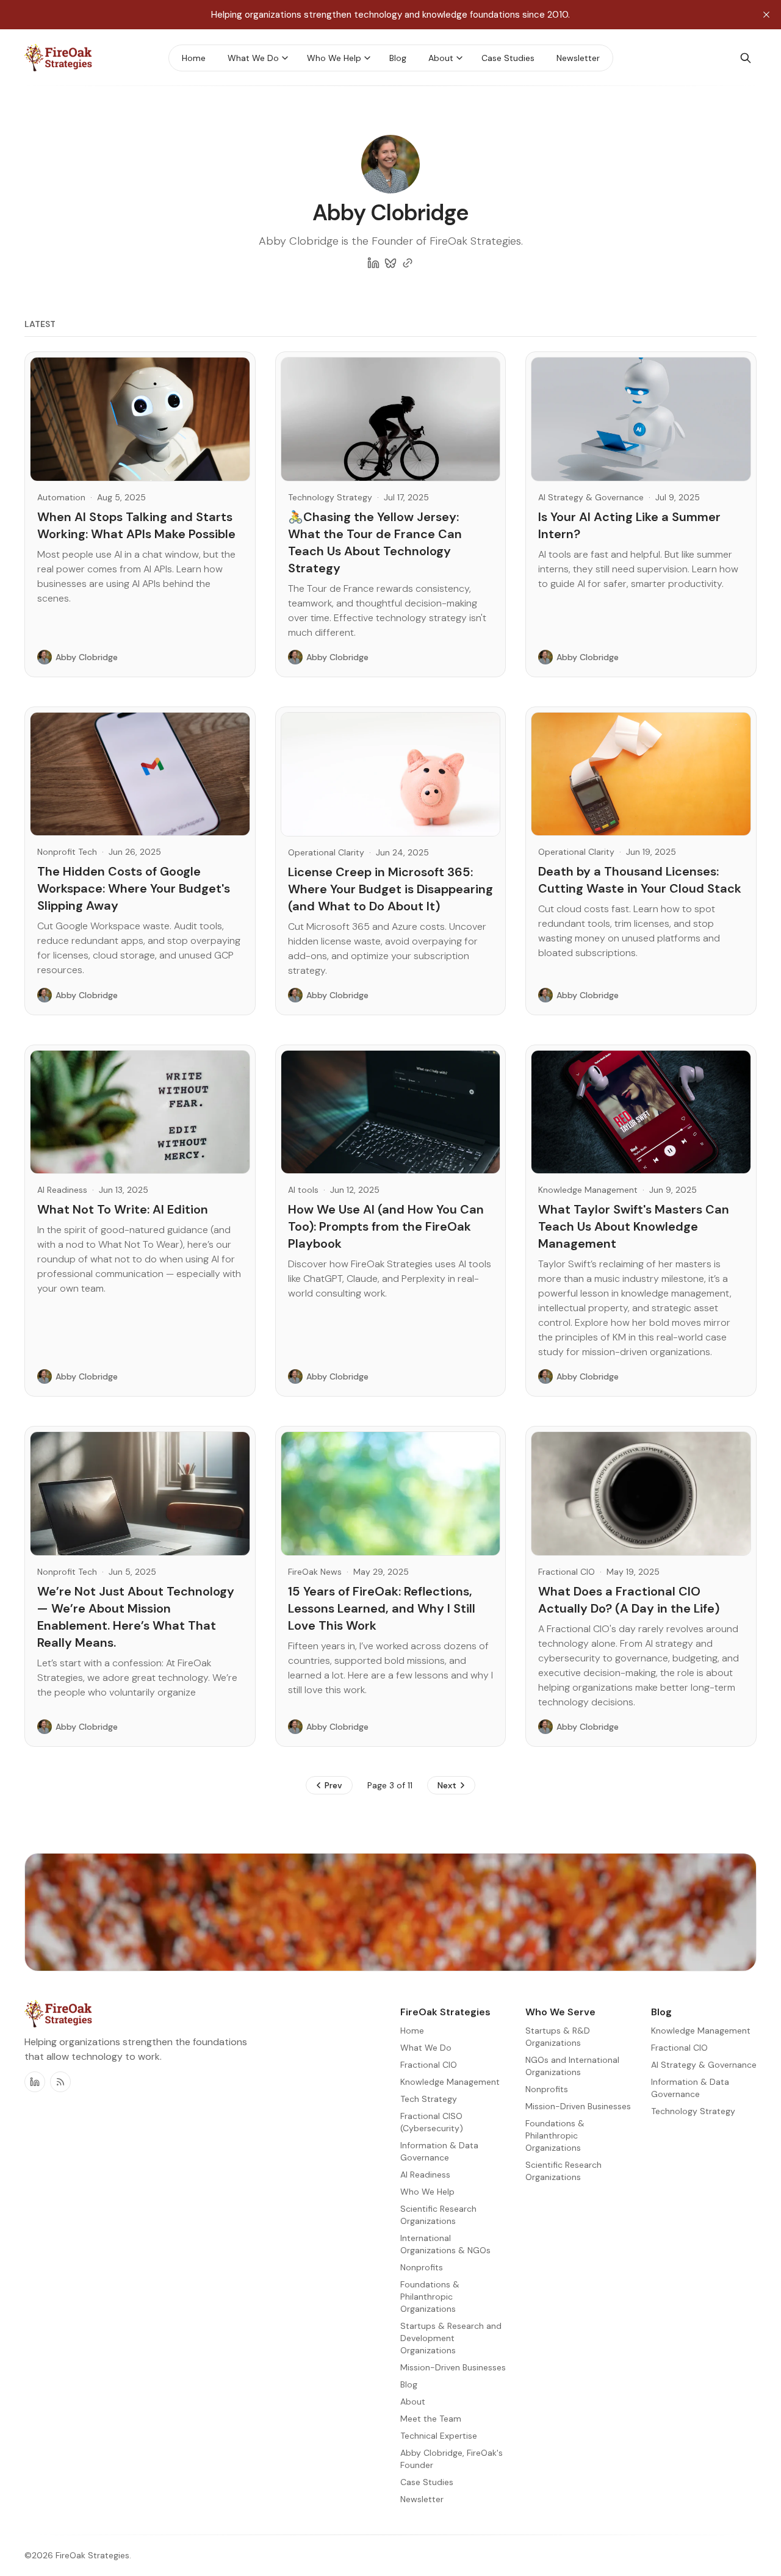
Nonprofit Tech (67, 852)
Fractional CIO (567, 1572)
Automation (61, 497)
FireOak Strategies (92, 2555)
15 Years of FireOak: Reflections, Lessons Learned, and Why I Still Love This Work (382, 1608)
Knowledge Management (588, 1190)
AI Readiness (62, 1190)
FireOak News (315, 1572)
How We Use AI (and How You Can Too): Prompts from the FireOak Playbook (386, 1226)
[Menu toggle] (285, 58)
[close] (766, 15)
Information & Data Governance (690, 2088)
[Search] (746, 58)
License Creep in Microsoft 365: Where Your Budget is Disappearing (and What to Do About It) (390, 889)
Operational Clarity (326, 852)
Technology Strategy (330, 497)
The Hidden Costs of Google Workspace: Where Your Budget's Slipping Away (134, 888)
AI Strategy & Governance (591, 497)
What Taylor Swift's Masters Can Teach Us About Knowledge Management (634, 1226)
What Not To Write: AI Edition (123, 1209)
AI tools (303, 1190)
